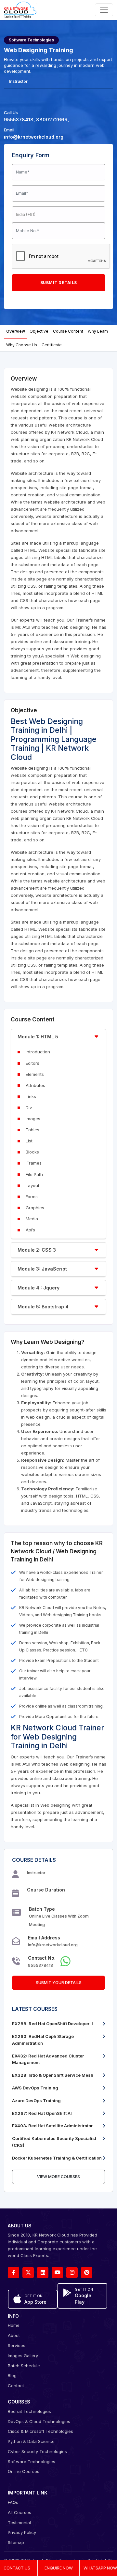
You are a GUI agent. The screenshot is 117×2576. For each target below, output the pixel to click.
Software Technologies (32, 2462)
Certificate (52, 345)
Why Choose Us (22, 345)
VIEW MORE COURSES (58, 2177)
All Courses (19, 2512)
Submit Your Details (59, 1983)
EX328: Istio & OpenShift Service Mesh (53, 2075)
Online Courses (24, 2471)
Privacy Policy (22, 2532)
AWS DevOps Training (35, 2088)
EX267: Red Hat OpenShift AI (42, 2113)
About (14, 2335)
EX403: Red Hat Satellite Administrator (52, 2126)
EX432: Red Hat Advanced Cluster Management (48, 2059)
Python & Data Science (31, 2441)
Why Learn (98, 331)
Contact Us (17, 2568)
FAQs (13, 2502)
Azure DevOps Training (36, 2101)
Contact (16, 2386)
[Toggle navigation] (104, 10)
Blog (12, 2375)
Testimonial (19, 2523)
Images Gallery (23, 2356)
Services (17, 2345)
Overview (16, 331)
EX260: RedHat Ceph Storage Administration (43, 2040)
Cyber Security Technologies (37, 2451)
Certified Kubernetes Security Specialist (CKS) (54, 2142)
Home (14, 2325)
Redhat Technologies (29, 2411)
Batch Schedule (24, 2366)
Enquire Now (59, 2568)
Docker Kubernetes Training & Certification (57, 2158)
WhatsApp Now (100, 2568)
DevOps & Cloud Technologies (39, 2421)
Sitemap (16, 2542)
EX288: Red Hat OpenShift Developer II (52, 2024)
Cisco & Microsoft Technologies (40, 2431)
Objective (39, 331)
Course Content (68, 331)
